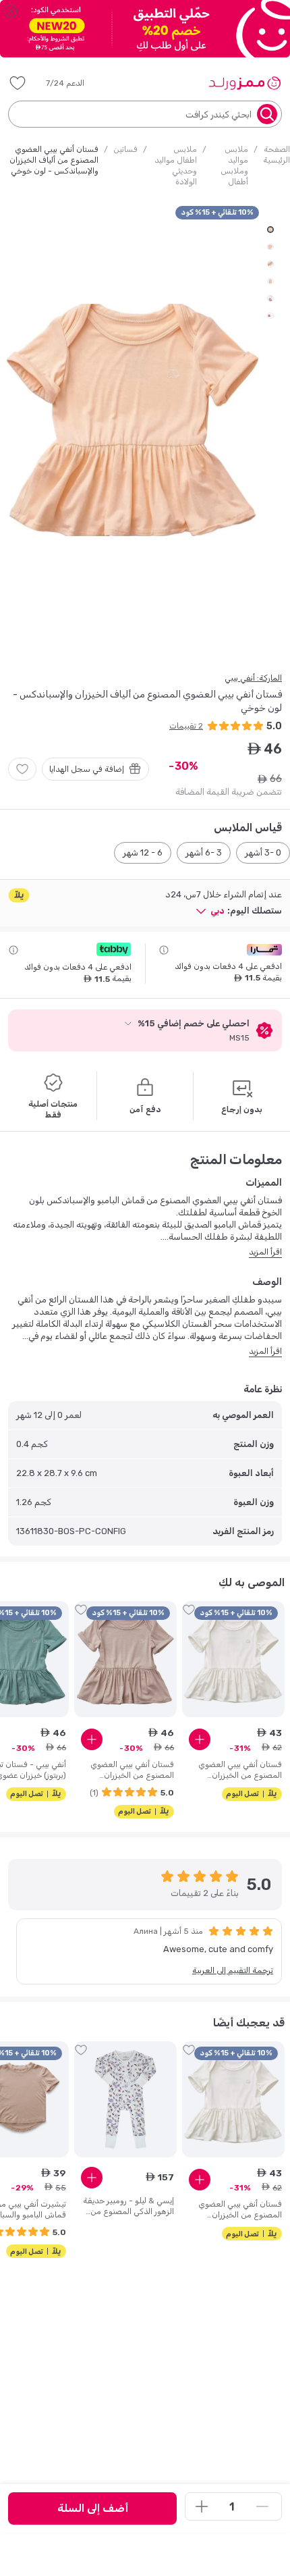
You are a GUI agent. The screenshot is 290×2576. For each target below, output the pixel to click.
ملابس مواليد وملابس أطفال (234, 165)
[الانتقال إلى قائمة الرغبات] (22, 769)
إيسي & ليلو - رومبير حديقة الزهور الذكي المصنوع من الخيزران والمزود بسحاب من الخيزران (128, 2206)
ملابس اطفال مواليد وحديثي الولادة (176, 165)
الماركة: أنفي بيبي (253, 678)
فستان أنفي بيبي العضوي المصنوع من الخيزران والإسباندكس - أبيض (240, 1770)
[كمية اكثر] (202, 2506)
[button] (75, 83)
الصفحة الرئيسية (277, 155)
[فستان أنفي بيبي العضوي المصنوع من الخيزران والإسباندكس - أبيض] (233, 1659)
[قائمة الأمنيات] (18, 83)
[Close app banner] (11, 11)
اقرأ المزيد (265, 1252)
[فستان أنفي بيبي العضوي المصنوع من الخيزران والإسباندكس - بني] (125, 1659)
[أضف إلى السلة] (200, 1739)
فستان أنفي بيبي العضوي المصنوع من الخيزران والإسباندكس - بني (132, 1770)
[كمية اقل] (262, 2506)
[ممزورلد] (244, 83)
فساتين (125, 149)
